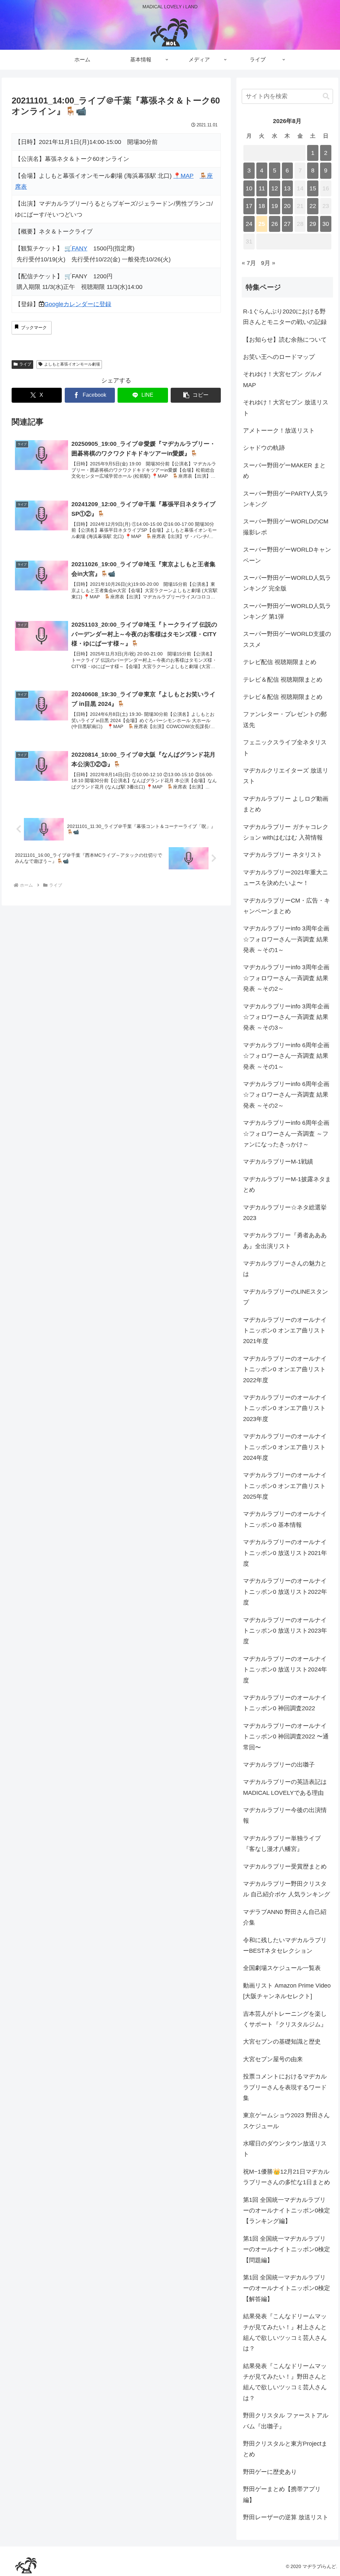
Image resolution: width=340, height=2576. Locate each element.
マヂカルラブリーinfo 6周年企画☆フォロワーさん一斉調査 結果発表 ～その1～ (286, 1056)
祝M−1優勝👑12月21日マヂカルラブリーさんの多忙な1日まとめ (287, 2177)
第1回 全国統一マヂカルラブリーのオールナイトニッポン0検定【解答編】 (287, 2288)
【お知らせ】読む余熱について (285, 340)
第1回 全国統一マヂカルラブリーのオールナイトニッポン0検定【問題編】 (287, 2249)
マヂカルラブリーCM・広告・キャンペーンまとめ (287, 906)
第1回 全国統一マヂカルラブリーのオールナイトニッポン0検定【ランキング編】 (287, 2211)
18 (262, 206)
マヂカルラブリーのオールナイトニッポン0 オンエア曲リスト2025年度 (285, 1486)
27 (287, 224)
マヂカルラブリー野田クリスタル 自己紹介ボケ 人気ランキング (287, 1889)
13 (287, 188)
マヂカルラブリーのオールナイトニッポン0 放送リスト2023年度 (285, 1631)
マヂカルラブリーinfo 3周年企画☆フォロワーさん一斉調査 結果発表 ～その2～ (286, 978)
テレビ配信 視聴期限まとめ (280, 662)
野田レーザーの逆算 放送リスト (286, 2517)
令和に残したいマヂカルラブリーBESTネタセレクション (285, 1945)
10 (249, 188)
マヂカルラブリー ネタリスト (283, 855)
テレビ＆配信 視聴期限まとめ (283, 680)
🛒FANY (76, 248)
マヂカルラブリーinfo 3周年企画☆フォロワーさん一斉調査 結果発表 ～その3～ (286, 1017)
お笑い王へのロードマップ (279, 357)
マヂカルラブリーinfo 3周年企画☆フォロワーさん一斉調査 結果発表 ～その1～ (286, 939)
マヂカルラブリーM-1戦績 (278, 1162)
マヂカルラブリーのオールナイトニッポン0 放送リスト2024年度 (285, 1670)
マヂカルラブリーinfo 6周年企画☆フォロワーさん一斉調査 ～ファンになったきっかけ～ (286, 1134)
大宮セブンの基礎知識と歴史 (282, 2042)
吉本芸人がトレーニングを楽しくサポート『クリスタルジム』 (285, 2019)
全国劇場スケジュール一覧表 (282, 1968)
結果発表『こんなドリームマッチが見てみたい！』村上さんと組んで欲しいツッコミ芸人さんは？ (285, 2332)
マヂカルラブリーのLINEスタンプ (286, 1297)
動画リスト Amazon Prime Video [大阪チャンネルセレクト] (287, 1991)
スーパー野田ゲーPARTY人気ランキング (286, 499)
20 (287, 206)
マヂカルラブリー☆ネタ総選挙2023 (285, 1213)
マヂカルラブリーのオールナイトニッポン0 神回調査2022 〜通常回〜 (286, 1737)
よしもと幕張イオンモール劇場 (72, 364)
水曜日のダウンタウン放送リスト (285, 2149)
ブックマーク (34, 328)
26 (275, 224)
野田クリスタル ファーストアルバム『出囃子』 (286, 2421)
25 (262, 224)
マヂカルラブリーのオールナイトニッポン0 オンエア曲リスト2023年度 (285, 1408)
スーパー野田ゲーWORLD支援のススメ (287, 639)
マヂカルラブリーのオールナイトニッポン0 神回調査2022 (285, 1703)
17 (249, 206)
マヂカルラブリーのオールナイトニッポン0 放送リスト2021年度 (285, 1553)
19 (275, 206)
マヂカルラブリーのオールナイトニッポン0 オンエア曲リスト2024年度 (285, 1447)
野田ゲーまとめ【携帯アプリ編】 (282, 2494)
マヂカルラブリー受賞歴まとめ (285, 1866)
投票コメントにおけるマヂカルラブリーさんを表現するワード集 (285, 2087)
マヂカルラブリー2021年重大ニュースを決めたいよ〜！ (286, 878)
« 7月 (249, 263)
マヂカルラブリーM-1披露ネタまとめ (287, 1185)
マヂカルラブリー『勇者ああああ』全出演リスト (285, 1241)
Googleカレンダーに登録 (78, 304)
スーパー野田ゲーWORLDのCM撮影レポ (286, 527)
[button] (196, 395)
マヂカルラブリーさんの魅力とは (285, 1269)
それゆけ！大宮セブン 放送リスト (286, 408)
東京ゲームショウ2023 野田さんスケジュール (286, 2121)
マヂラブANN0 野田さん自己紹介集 (285, 1917)
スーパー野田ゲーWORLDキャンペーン (287, 555)
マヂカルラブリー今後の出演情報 (285, 1815)
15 (313, 188)
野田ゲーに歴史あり (270, 2472)
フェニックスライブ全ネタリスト (285, 748)
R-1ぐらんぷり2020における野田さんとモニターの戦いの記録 (285, 317)
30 (326, 224)
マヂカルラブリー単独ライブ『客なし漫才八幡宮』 (282, 1844)
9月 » (268, 263)
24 (249, 224)
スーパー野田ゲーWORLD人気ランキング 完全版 (287, 583)
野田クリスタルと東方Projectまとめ (285, 2449)
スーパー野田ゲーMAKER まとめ (284, 471)
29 (313, 224)
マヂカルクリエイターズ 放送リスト (286, 776)
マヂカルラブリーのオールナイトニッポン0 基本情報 (285, 1519)
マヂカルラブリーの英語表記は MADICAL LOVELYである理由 (285, 1787)
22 (313, 206)
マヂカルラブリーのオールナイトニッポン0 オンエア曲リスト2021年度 (285, 1331)
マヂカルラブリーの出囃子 (279, 1765)
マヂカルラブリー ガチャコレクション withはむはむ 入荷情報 (286, 832)
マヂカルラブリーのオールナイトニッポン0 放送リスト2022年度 (285, 1592)
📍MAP (183, 176)
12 (275, 188)
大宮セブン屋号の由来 (273, 2059)
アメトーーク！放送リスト (279, 431)
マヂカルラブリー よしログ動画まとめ (286, 804)
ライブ (25, 364)
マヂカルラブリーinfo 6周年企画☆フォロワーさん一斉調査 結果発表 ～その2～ (286, 1095)
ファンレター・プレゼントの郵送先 (285, 719)
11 (262, 188)
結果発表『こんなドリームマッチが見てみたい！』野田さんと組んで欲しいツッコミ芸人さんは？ (285, 2382)
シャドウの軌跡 (264, 448)
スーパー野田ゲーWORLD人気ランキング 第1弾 (287, 611)
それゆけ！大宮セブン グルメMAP (283, 379)
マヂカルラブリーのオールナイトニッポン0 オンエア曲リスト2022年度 (285, 1369)
